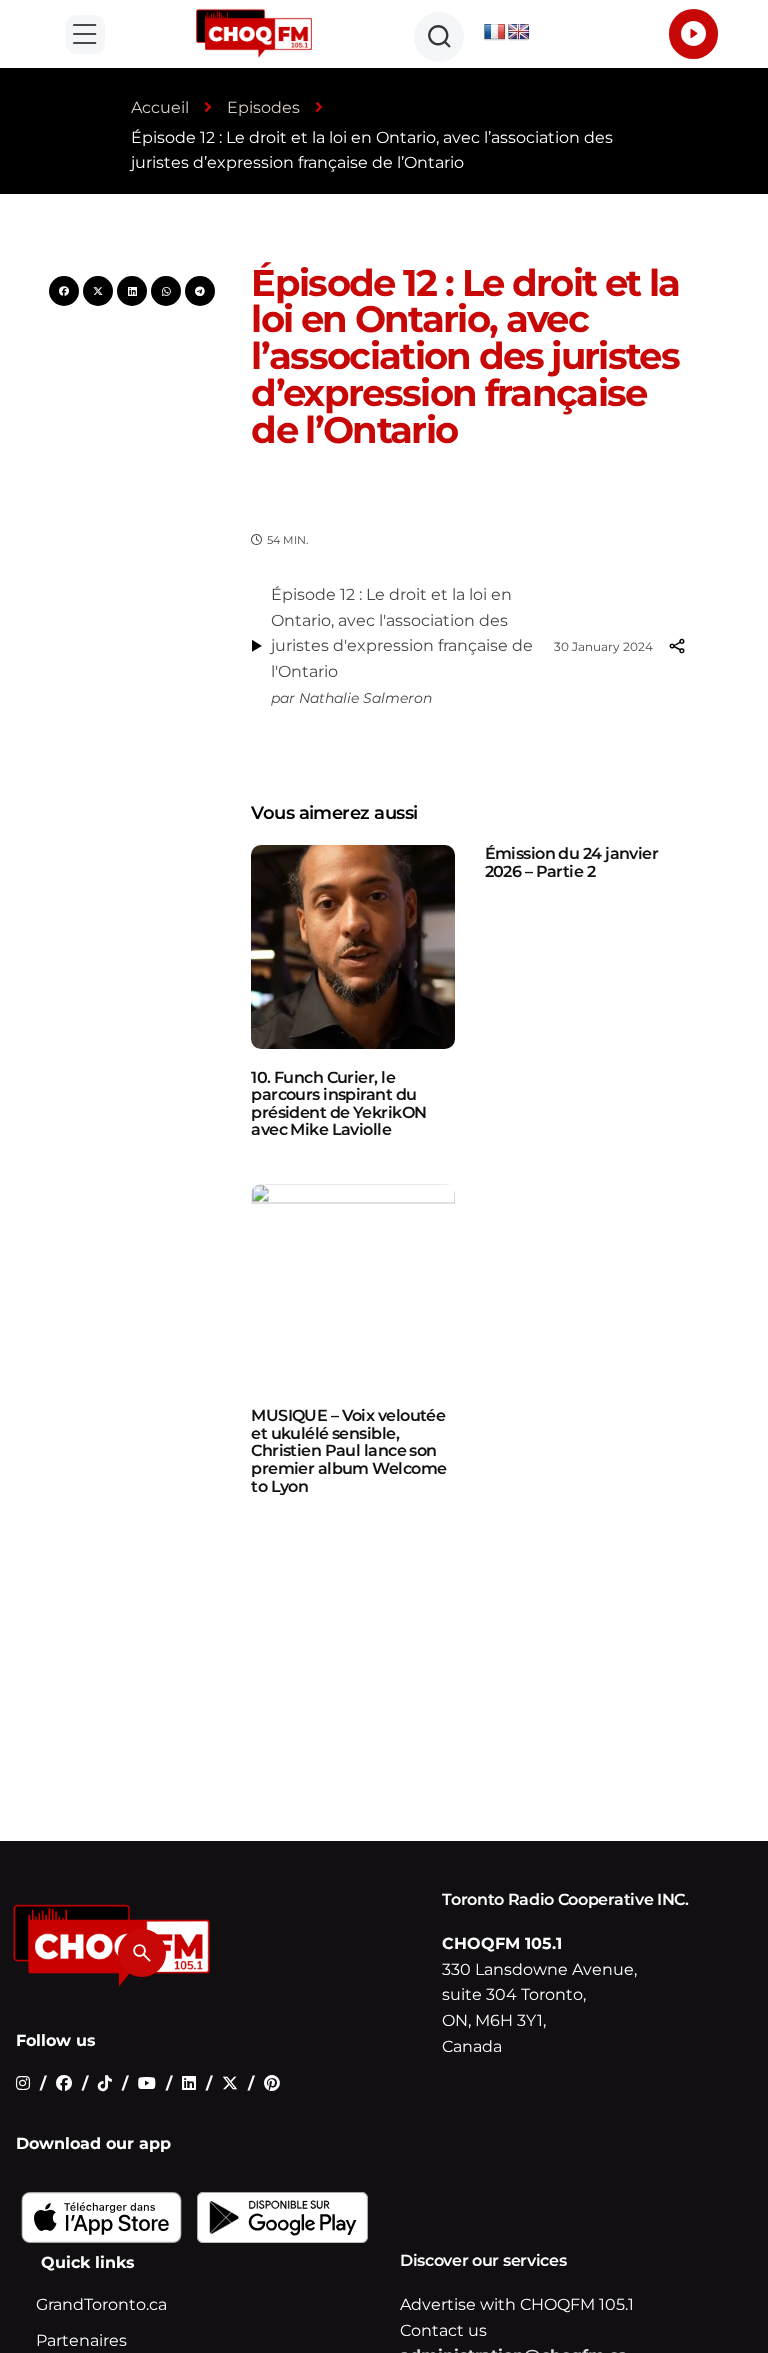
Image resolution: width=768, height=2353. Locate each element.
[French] (495, 32)
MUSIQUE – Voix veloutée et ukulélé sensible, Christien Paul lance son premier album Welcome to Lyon (348, 1450)
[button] (85, 34)
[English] (519, 32)
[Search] (142, 1953)
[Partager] (676, 646)
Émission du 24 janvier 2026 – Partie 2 (572, 862)
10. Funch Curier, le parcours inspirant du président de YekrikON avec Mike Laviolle (338, 1104)
